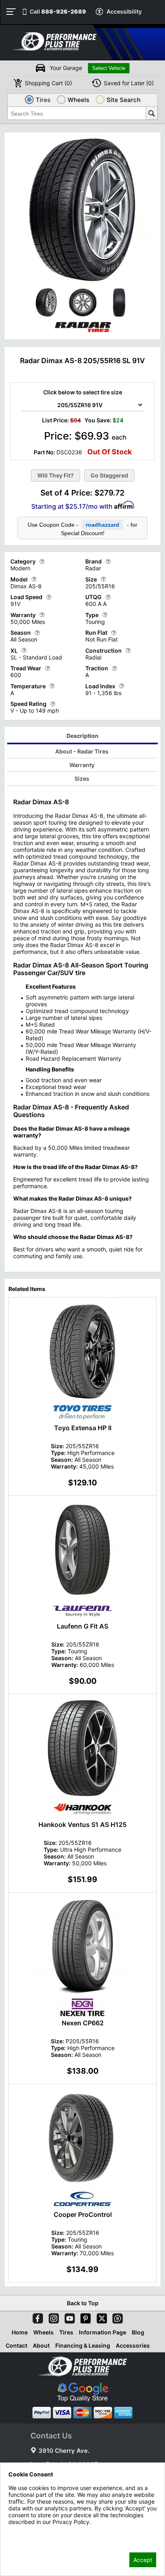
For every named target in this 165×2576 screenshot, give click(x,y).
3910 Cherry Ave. (64, 2451)
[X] (100, 2317)
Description (82, 736)
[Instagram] (52, 2317)
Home (20, 2332)
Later (129, 83)
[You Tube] (68, 2317)
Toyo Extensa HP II (83, 1428)
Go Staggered (109, 475)
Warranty (82, 765)
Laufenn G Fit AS (82, 1626)
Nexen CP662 (83, 2023)
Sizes (82, 778)
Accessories (133, 2345)
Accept (143, 2560)
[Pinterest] (84, 2317)
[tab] (83, 737)
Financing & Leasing (83, 2345)
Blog (138, 2332)
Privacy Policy (27, 2533)
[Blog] (116, 2317)
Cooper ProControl (83, 2214)
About (41, 2345)
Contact (16, 2345)
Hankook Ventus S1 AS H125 (82, 1825)
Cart (48, 83)
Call (58, 11)
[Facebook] (36, 2317)
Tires (66, 2332)
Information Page (103, 2332)
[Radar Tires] (82, 334)
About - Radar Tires (82, 751)
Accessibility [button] (124, 11)
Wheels (43, 2332)
